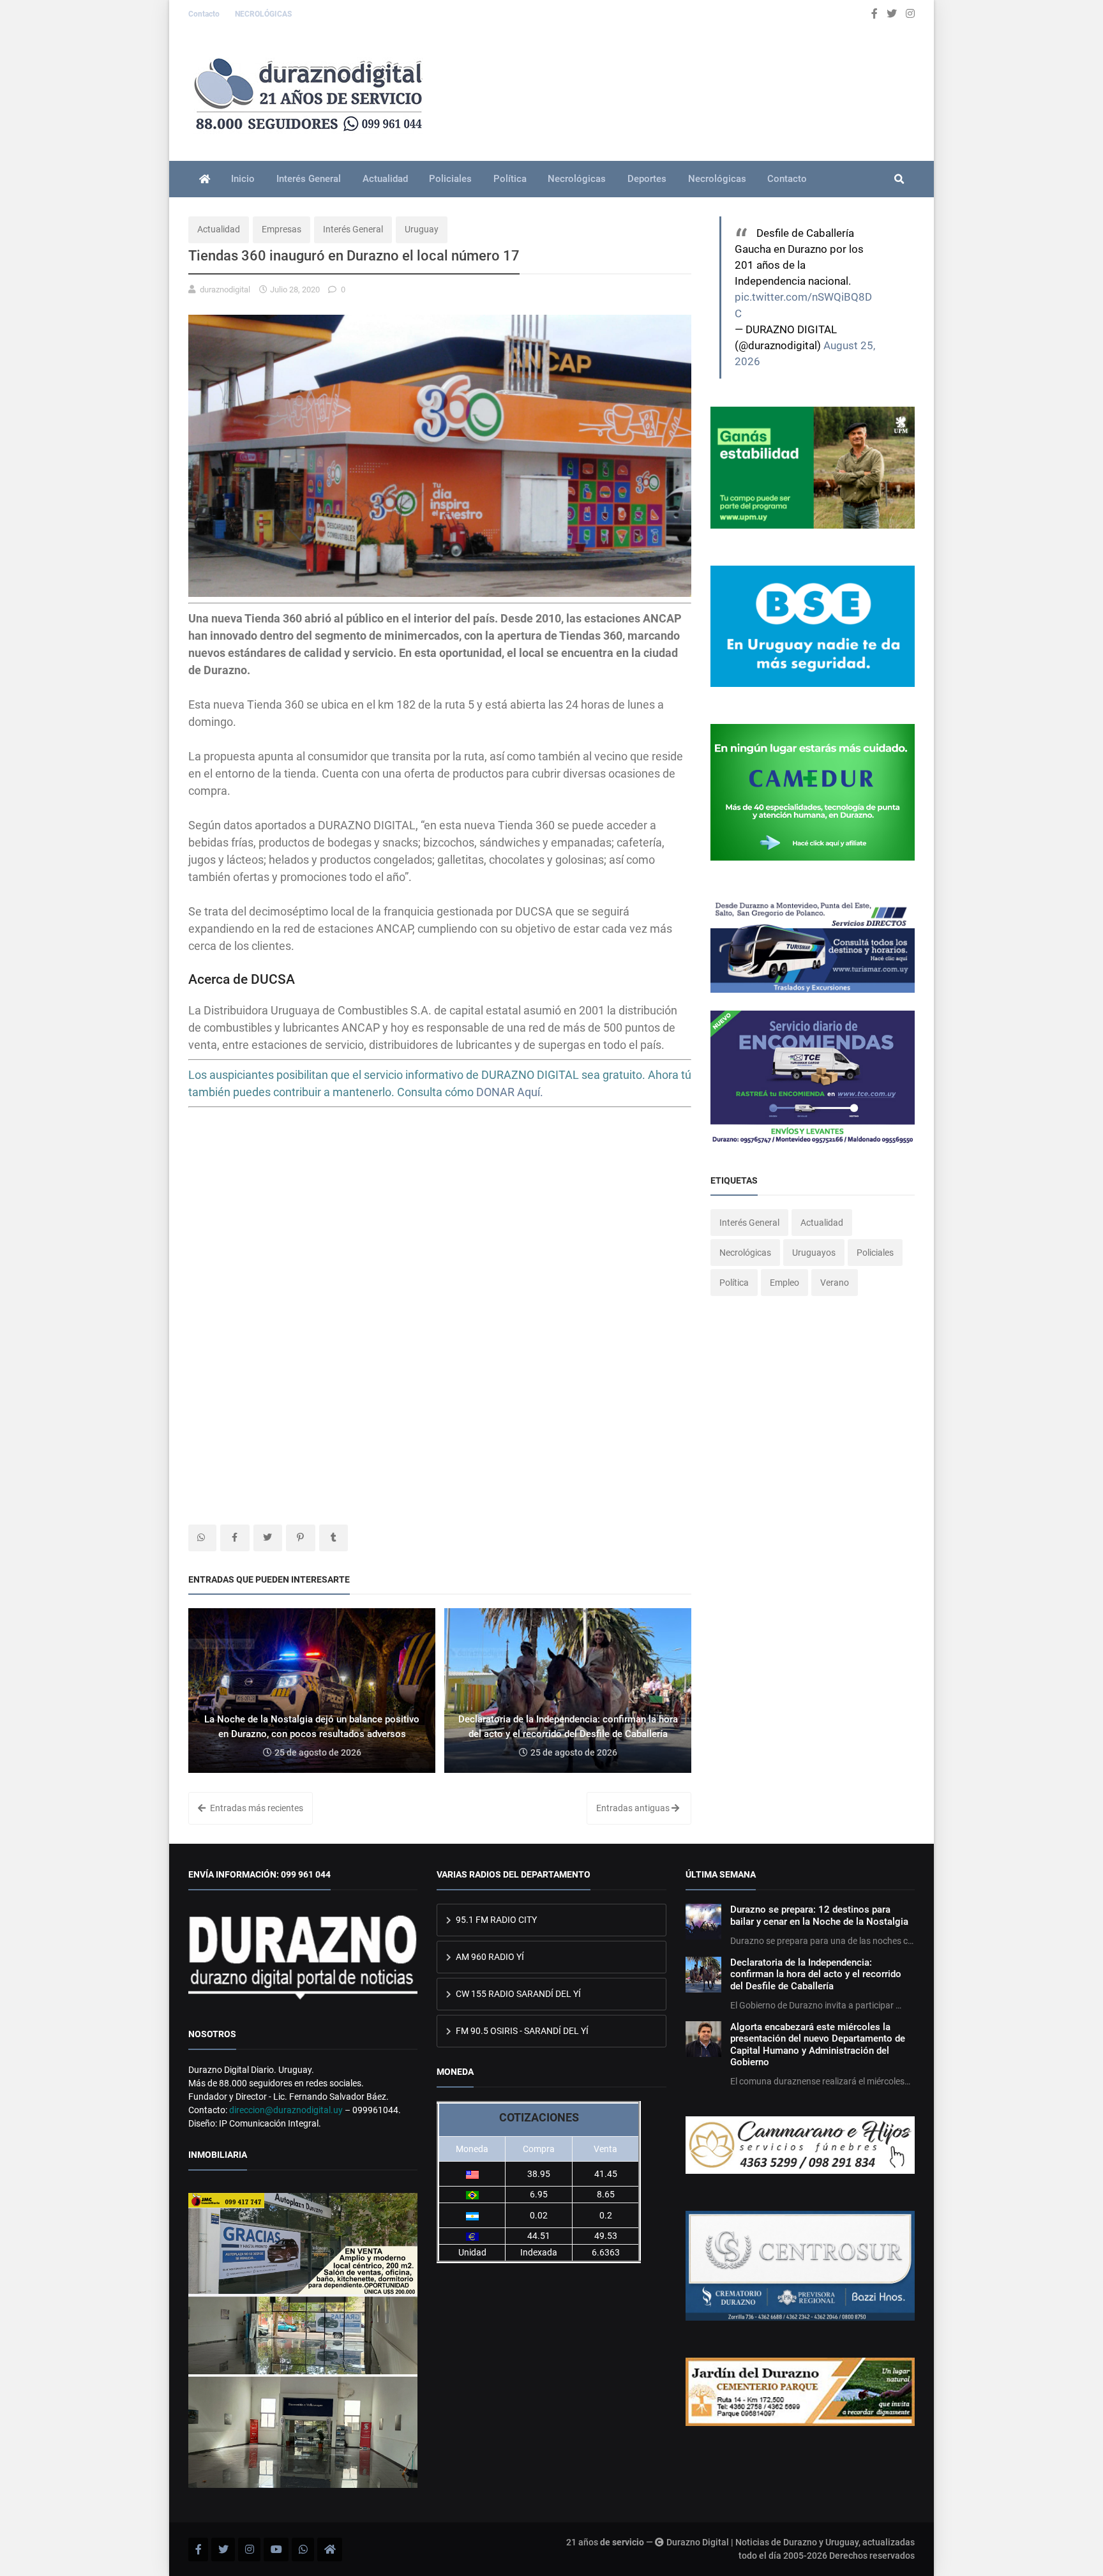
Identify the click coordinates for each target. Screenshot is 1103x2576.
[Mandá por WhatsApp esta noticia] (202, 1538)
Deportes (647, 179)
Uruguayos (814, 1253)
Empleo (784, 1283)
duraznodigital (225, 290)
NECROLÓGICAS (263, 14)
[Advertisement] (440, 1220)
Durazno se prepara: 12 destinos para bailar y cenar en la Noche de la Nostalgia (819, 1915)
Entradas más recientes (256, 1808)
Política (510, 179)
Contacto (205, 14)
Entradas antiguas (634, 1808)
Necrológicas (577, 179)
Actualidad (385, 179)
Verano (835, 1283)
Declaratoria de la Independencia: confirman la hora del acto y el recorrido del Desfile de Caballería (816, 1974)
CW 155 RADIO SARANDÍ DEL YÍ (517, 1994)
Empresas (281, 229)
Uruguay (422, 229)
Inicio (243, 179)
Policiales (450, 179)
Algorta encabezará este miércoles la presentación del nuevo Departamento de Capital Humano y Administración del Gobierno (818, 2045)
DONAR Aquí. (510, 1092)
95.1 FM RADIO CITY (495, 1920)
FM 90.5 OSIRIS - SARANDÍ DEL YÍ (521, 2031)
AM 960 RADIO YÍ (489, 1957)
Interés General (309, 179)
